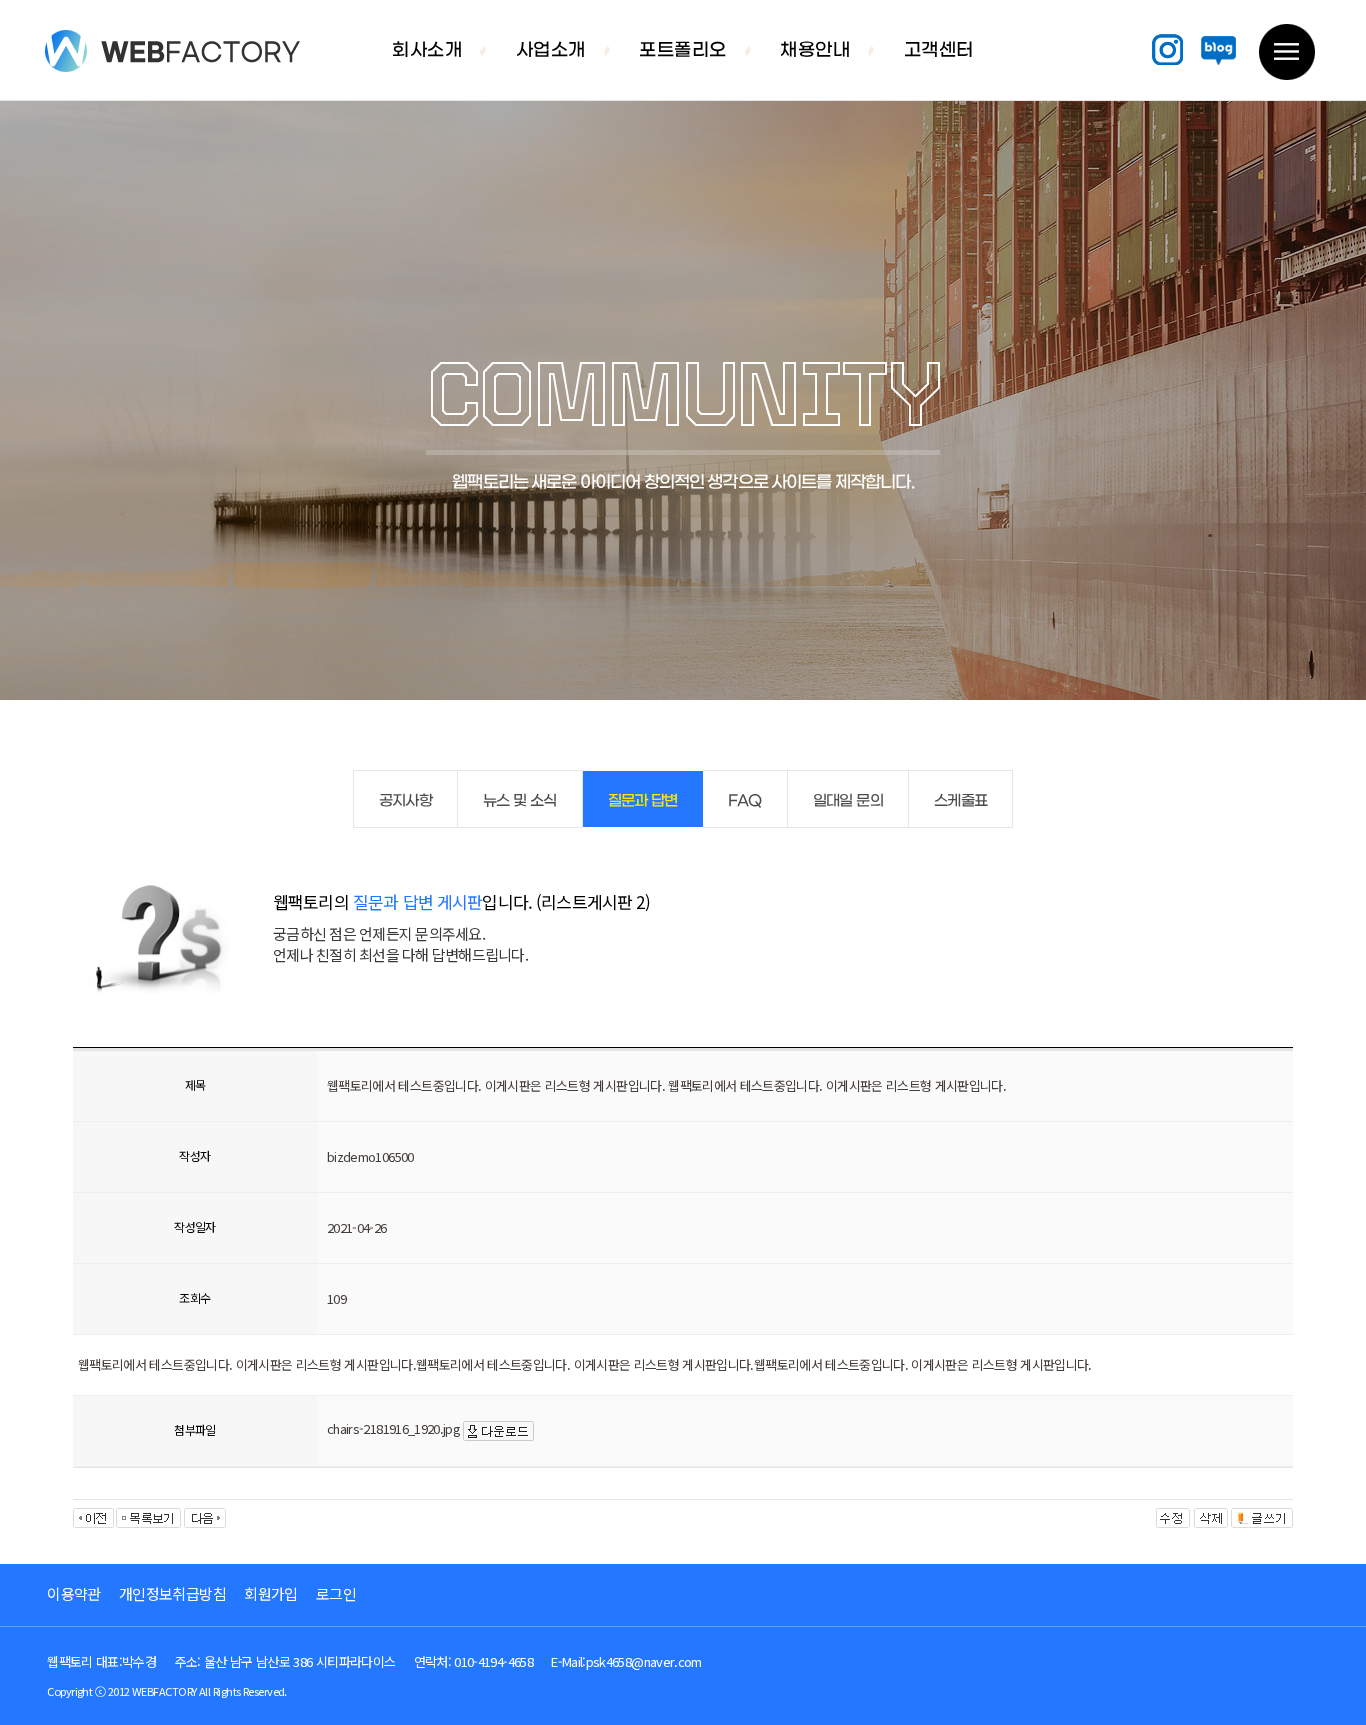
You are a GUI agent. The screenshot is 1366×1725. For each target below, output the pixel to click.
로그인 (336, 1593)
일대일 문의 (848, 801)
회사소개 (427, 51)
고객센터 (939, 51)
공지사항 (405, 801)
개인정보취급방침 (172, 1593)
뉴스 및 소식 (519, 801)
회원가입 (270, 1593)
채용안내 (815, 51)
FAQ (745, 801)
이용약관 (73, 1593)
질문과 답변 (643, 801)
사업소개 (551, 51)
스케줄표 (960, 801)
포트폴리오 (683, 51)
